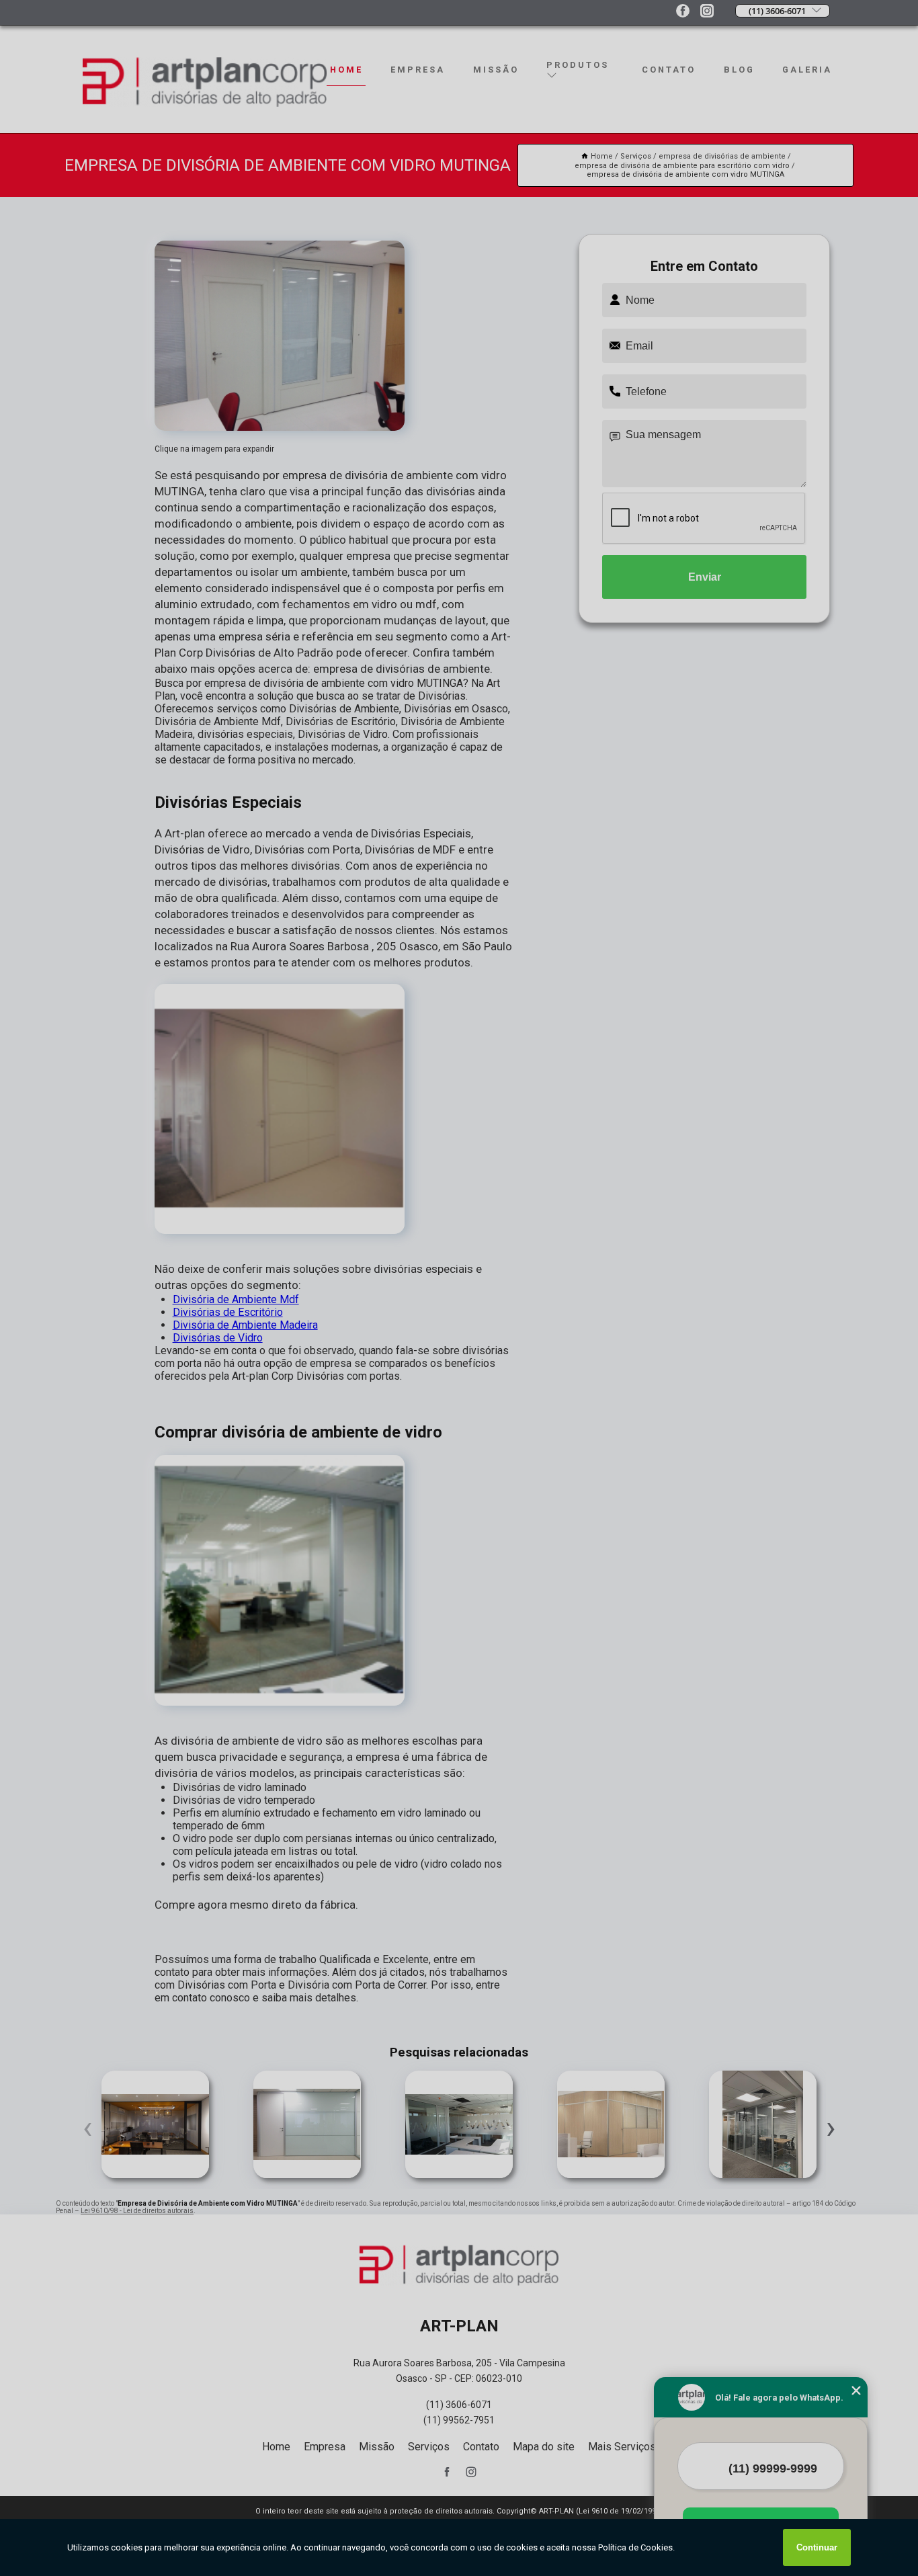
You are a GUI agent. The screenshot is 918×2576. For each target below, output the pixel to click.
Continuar (817, 2547)
